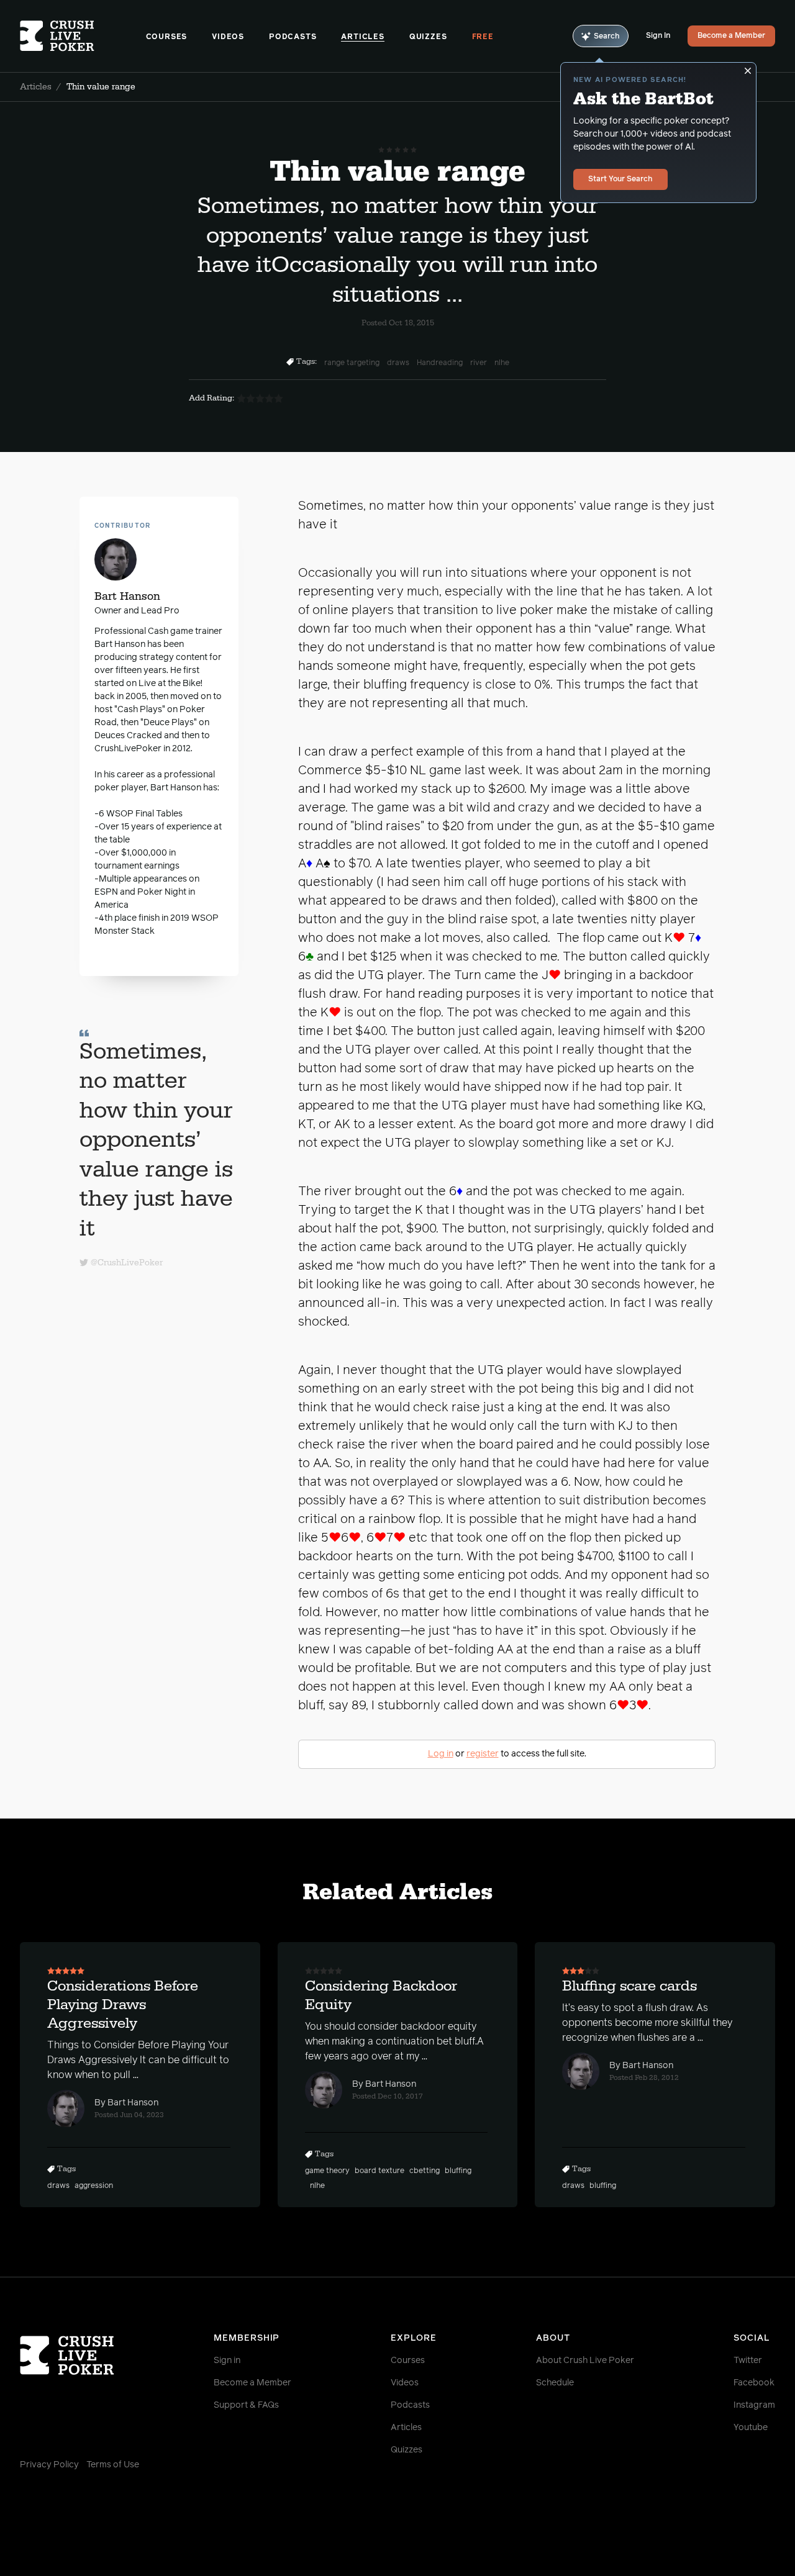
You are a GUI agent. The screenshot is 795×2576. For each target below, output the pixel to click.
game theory (327, 2171)
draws (398, 363)
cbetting (425, 2171)
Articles (362, 37)
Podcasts (293, 37)
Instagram (754, 2405)
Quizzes (428, 37)
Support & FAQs (246, 2405)
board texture (379, 2171)
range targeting (352, 363)
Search (607, 37)
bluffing (458, 2171)
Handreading (440, 363)
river (479, 363)
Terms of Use (113, 2465)
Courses (167, 37)
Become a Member (731, 36)
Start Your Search (620, 179)
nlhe (502, 363)
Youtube (751, 2428)
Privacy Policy (49, 2465)
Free (483, 37)
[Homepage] (83, 36)
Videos (228, 37)
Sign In (658, 36)
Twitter (748, 2361)
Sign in (227, 2361)
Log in (441, 1754)
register (483, 1754)
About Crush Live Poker (585, 2361)
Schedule (555, 2383)
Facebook (754, 2383)
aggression (94, 2186)
